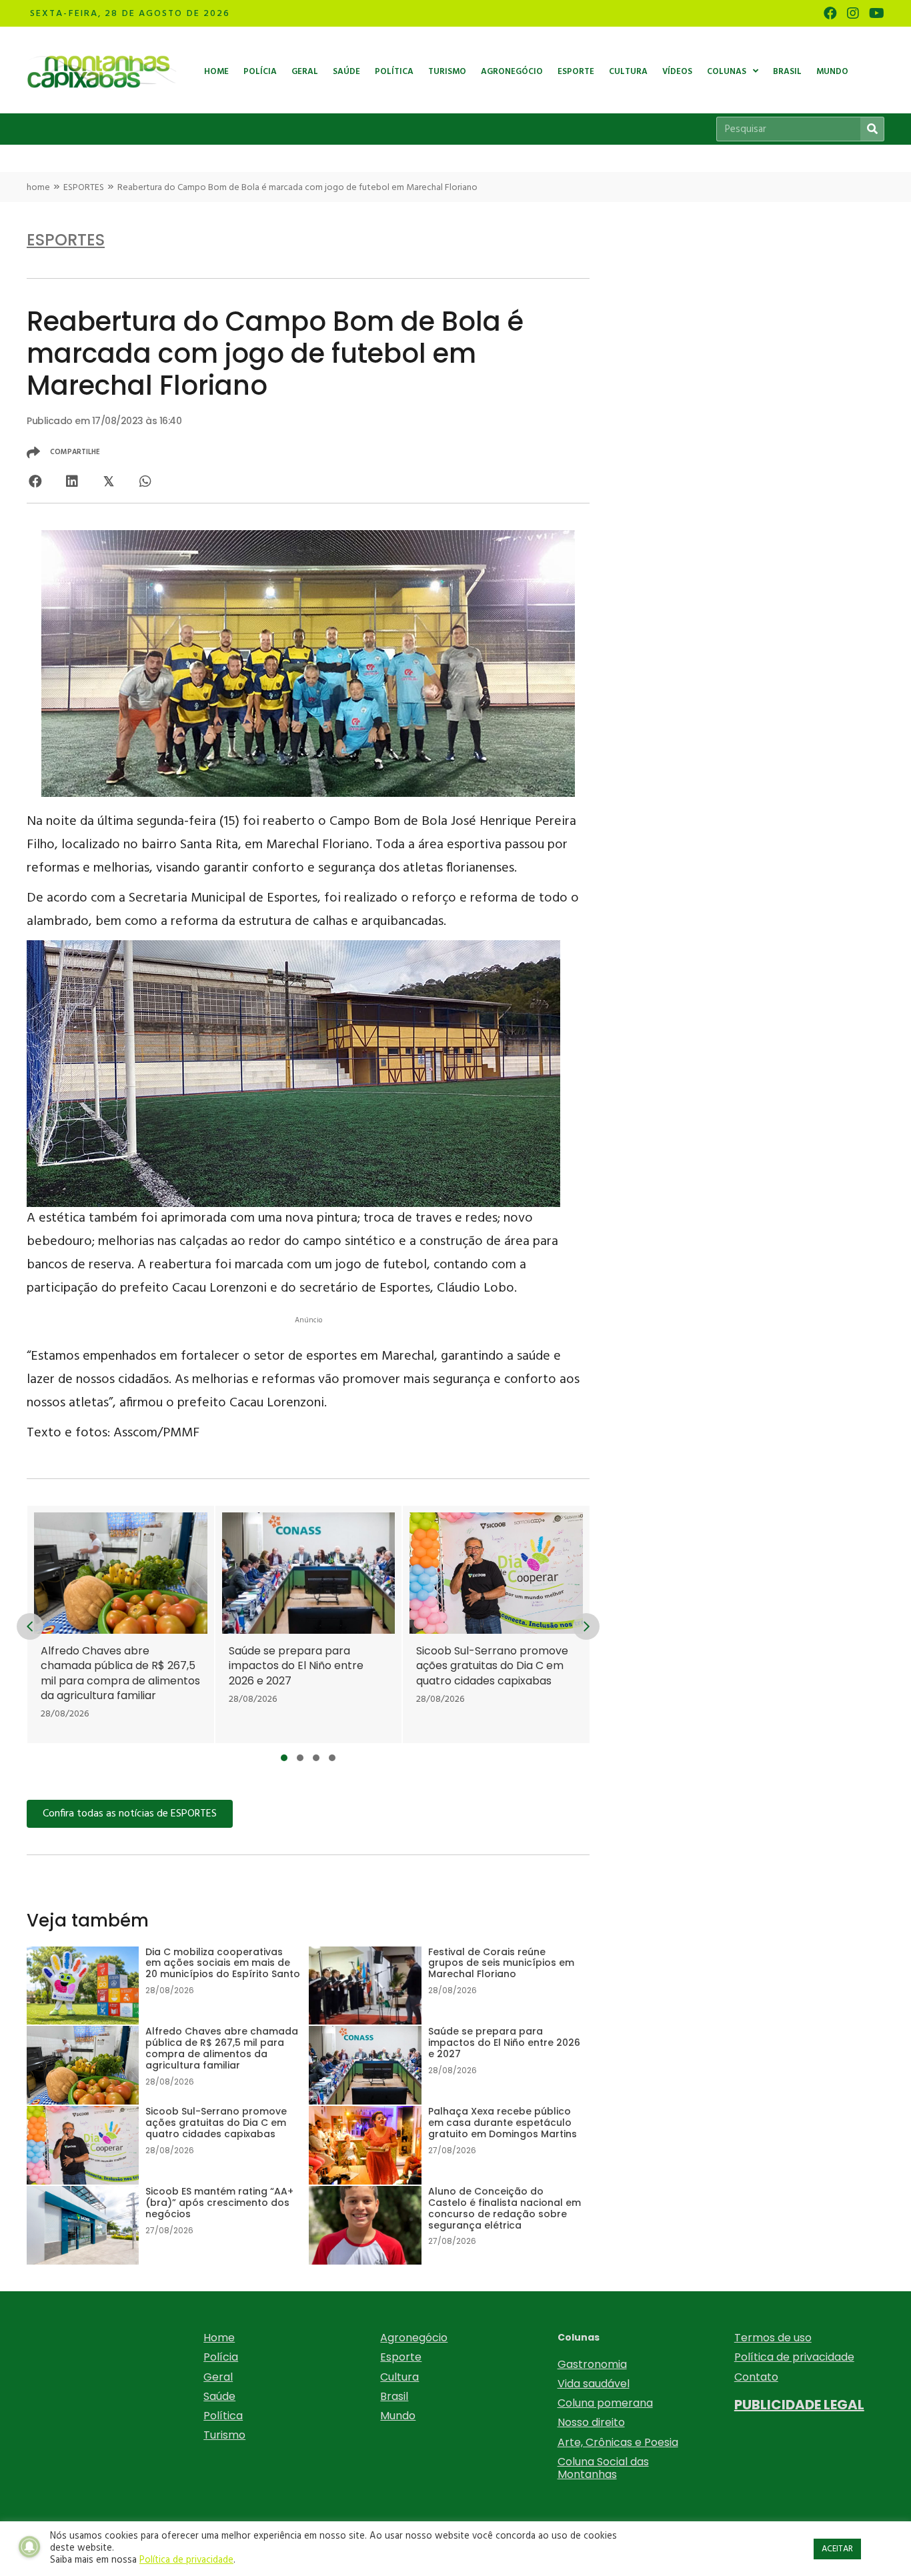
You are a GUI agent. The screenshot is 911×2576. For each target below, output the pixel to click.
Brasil (394, 2396)
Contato (756, 2377)
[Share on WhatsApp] (145, 481)
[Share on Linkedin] (72, 481)
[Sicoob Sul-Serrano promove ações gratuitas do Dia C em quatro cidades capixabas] (496, 1624)
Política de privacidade (794, 2357)
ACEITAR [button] (837, 2549)
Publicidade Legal (799, 2405)
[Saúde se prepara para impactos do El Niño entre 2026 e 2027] (308, 1624)
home (38, 188)
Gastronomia (592, 2364)
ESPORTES (84, 188)
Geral (218, 2377)
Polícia (221, 2357)
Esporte (401, 2357)
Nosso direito (591, 2422)
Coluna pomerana (605, 2403)
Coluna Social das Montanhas (603, 2468)
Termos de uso (773, 2338)
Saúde (219, 2396)
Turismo (224, 2435)
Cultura (399, 2377)
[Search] (872, 129)
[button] (284, 1758)
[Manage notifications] (29, 2547)
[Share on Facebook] (35, 481)
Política (223, 2416)
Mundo (398, 2416)
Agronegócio (414, 2338)
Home (219, 2338)
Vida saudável (594, 2384)
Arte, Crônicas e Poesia (618, 2442)
